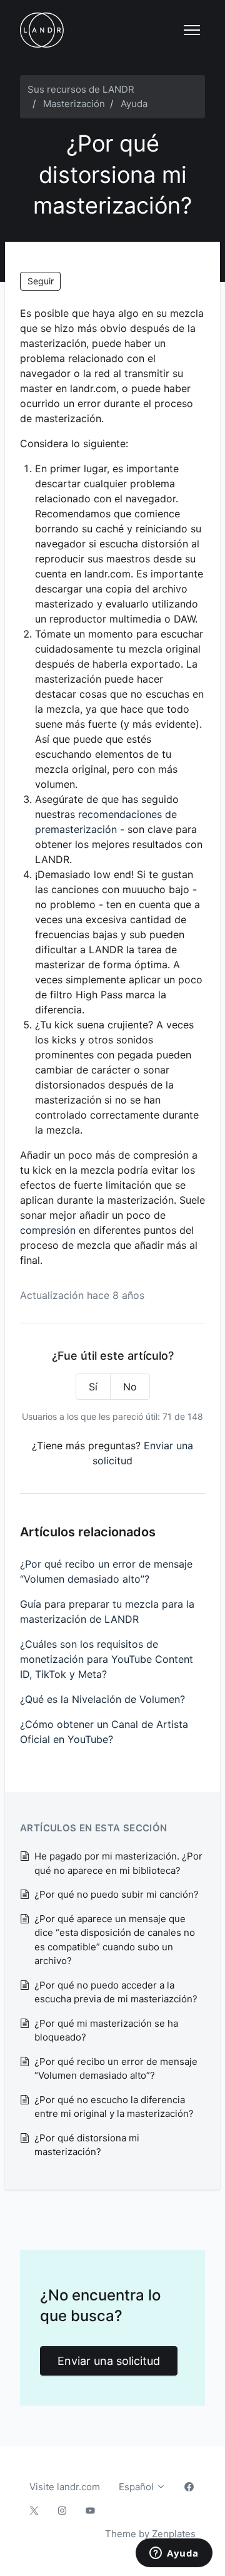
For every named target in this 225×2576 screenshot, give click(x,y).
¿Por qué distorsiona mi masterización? (87, 2145)
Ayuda (134, 104)
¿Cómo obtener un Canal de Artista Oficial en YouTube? (104, 1732)
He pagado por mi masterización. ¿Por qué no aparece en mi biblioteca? (118, 1863)
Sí (93, 1387)
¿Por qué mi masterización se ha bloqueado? (106, 2030)
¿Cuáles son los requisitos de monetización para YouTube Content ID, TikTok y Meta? (107, 1659)
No (130, 1387)
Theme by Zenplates (150, 2533)
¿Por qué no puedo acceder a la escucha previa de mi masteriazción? (116, 1992)
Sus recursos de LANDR (81, 89)
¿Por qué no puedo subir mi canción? (117, 1894)
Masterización (74, 104)
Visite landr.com (65, 2487)
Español (137, 2487)
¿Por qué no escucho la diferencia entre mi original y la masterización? (114, 2107)
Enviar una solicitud (109, 2361)
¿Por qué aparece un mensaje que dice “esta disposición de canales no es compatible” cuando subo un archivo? (115, 1940)
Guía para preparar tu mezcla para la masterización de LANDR (107, 1611)
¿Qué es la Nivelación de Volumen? (102, 1699)
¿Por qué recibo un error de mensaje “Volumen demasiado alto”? (106, 1571)
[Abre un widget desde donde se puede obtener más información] (174, 2554)
